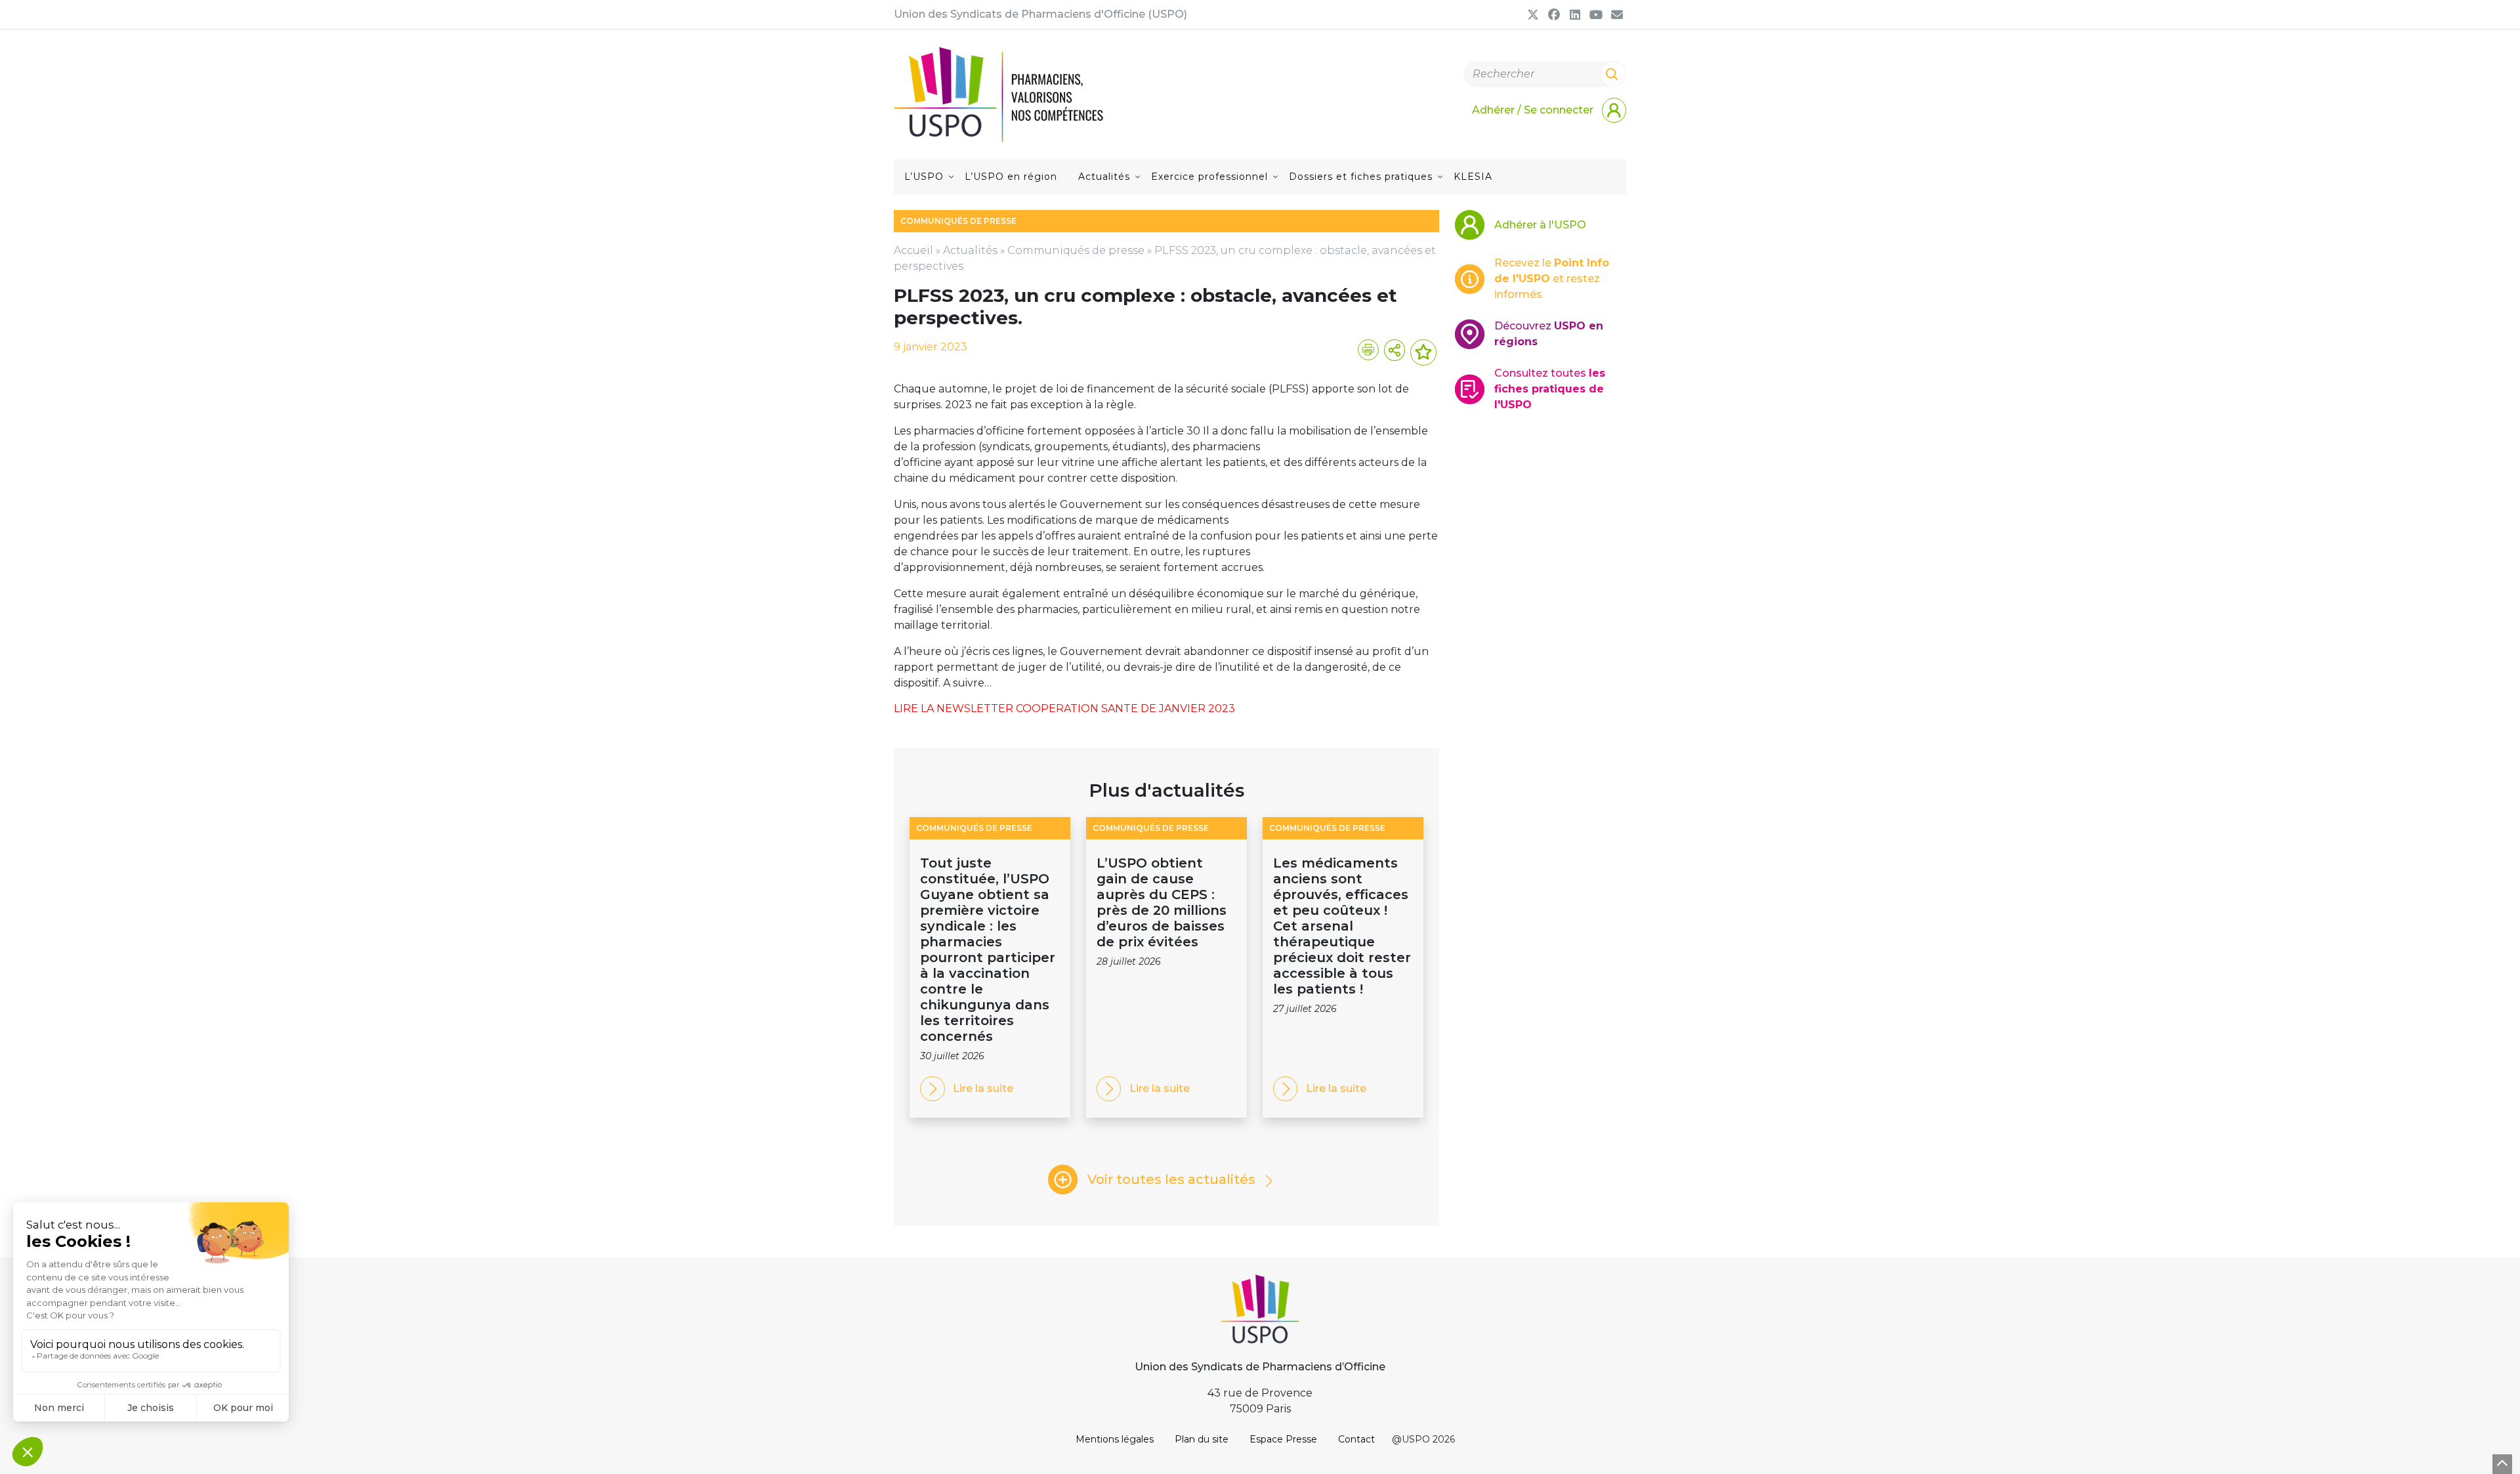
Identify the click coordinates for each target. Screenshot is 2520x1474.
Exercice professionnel (1209, 177)
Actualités (1104, 177)
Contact (1356, 1439)
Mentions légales (1115, 1439)
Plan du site (1202, 1439)
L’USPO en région (1011, 177)
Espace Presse (1283, 1439)
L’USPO (924, 177)
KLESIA (1473, 177)
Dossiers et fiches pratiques (1361, 177)
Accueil (913, 250)
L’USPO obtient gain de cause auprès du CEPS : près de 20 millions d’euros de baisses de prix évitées (1162, 902)
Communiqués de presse (1076, 250)
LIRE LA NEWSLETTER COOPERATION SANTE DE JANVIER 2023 (1064, 708)
